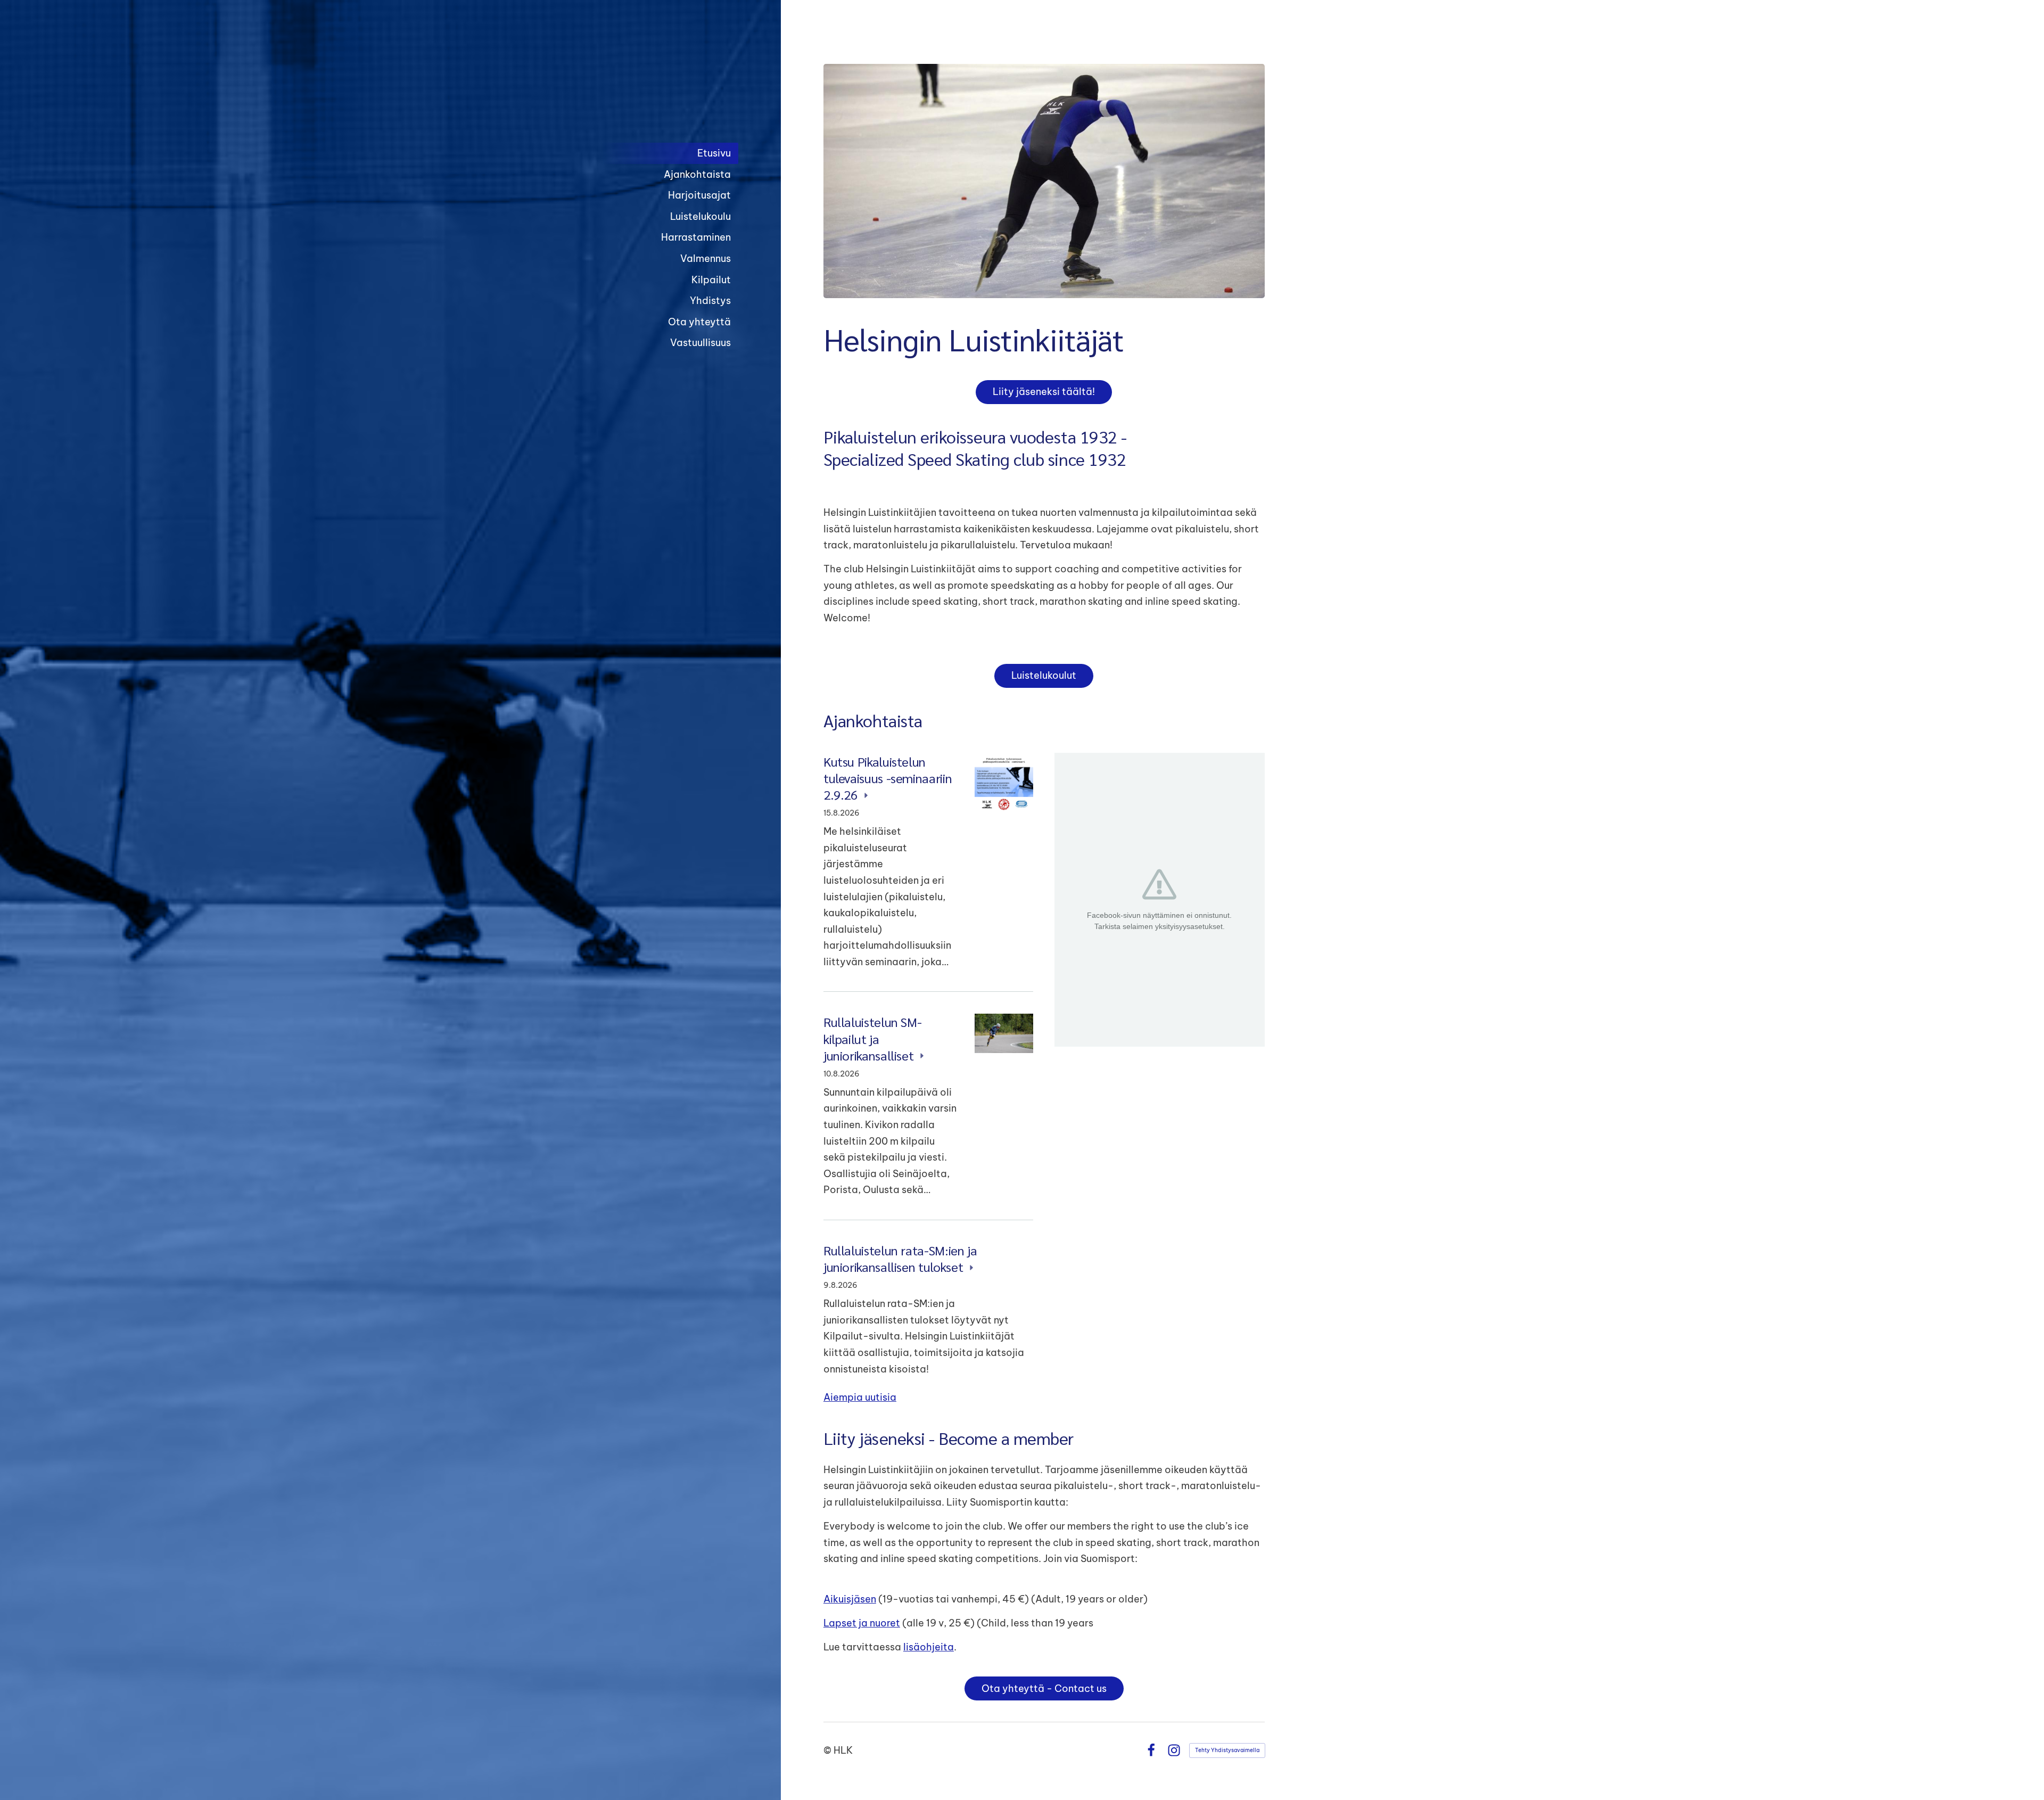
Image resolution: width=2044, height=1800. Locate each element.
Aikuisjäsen (850, 1599)
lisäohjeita (929, 1647)
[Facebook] (1151, 1750)
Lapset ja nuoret (862, 1623)
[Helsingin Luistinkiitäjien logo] (653, 87)
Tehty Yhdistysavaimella (1227, 1750)
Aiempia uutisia (860, 1397)
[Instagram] (1174, 1750)
